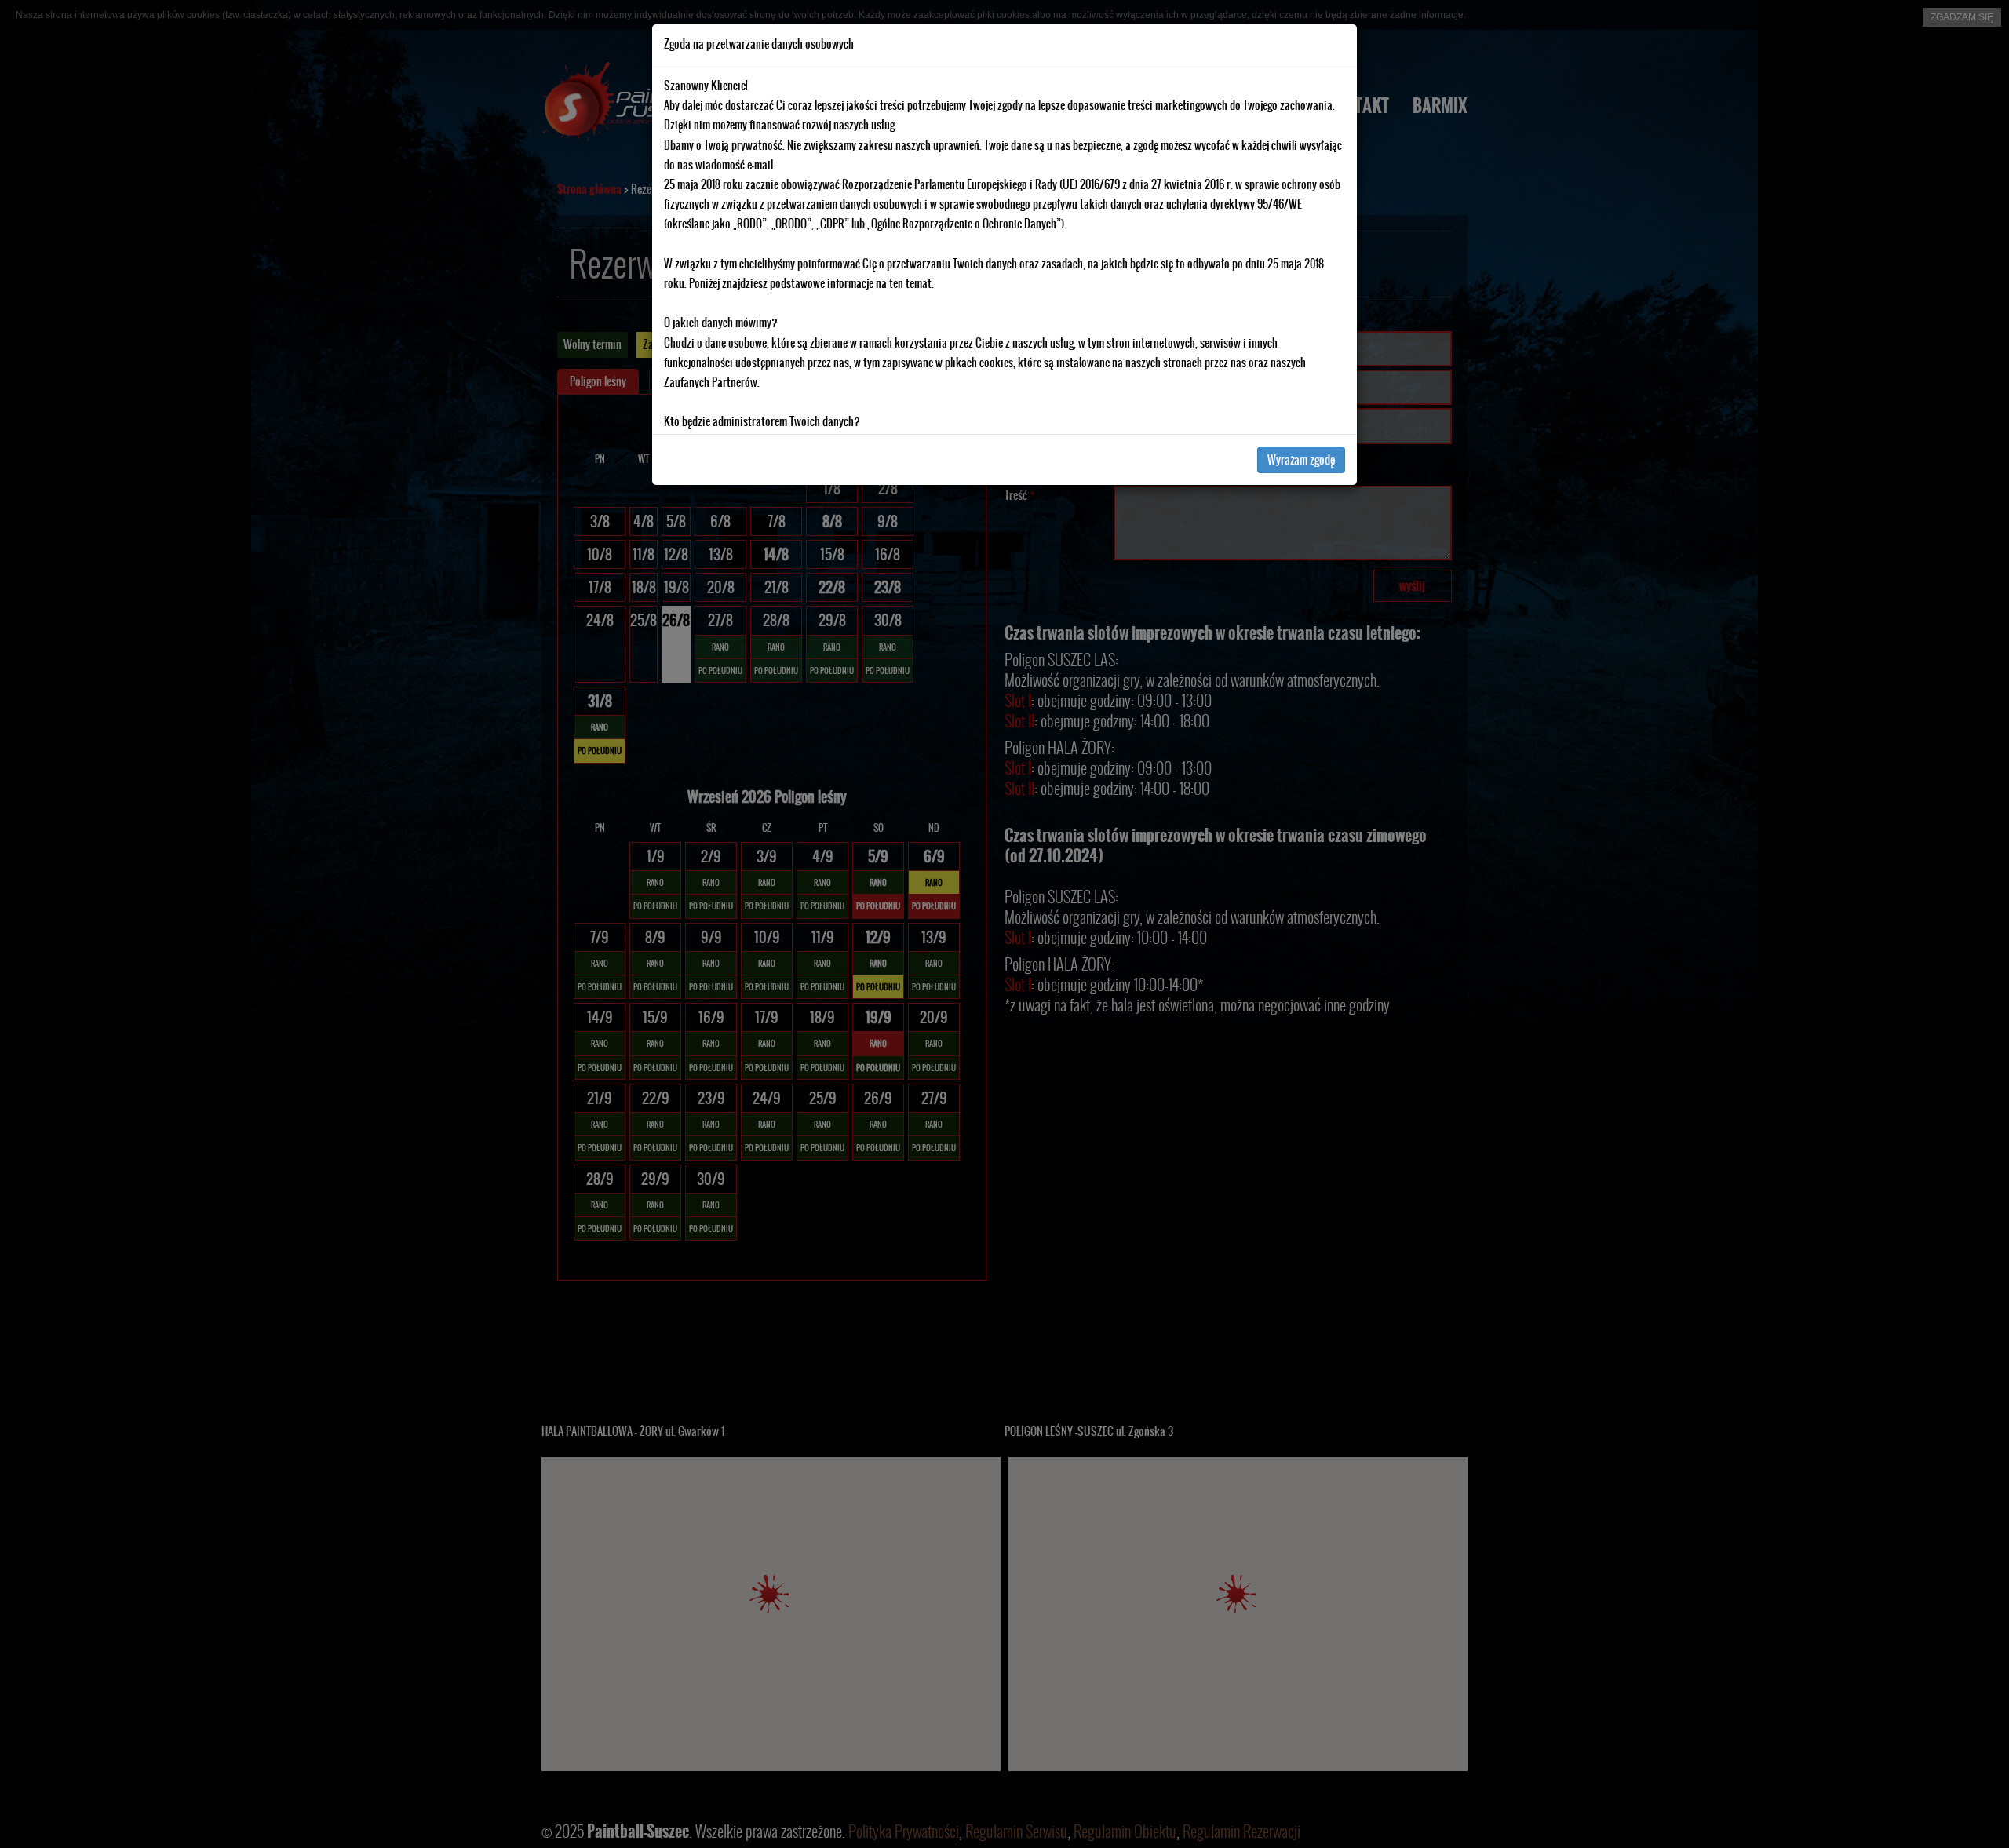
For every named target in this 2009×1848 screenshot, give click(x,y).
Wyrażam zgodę (1301, 460)
